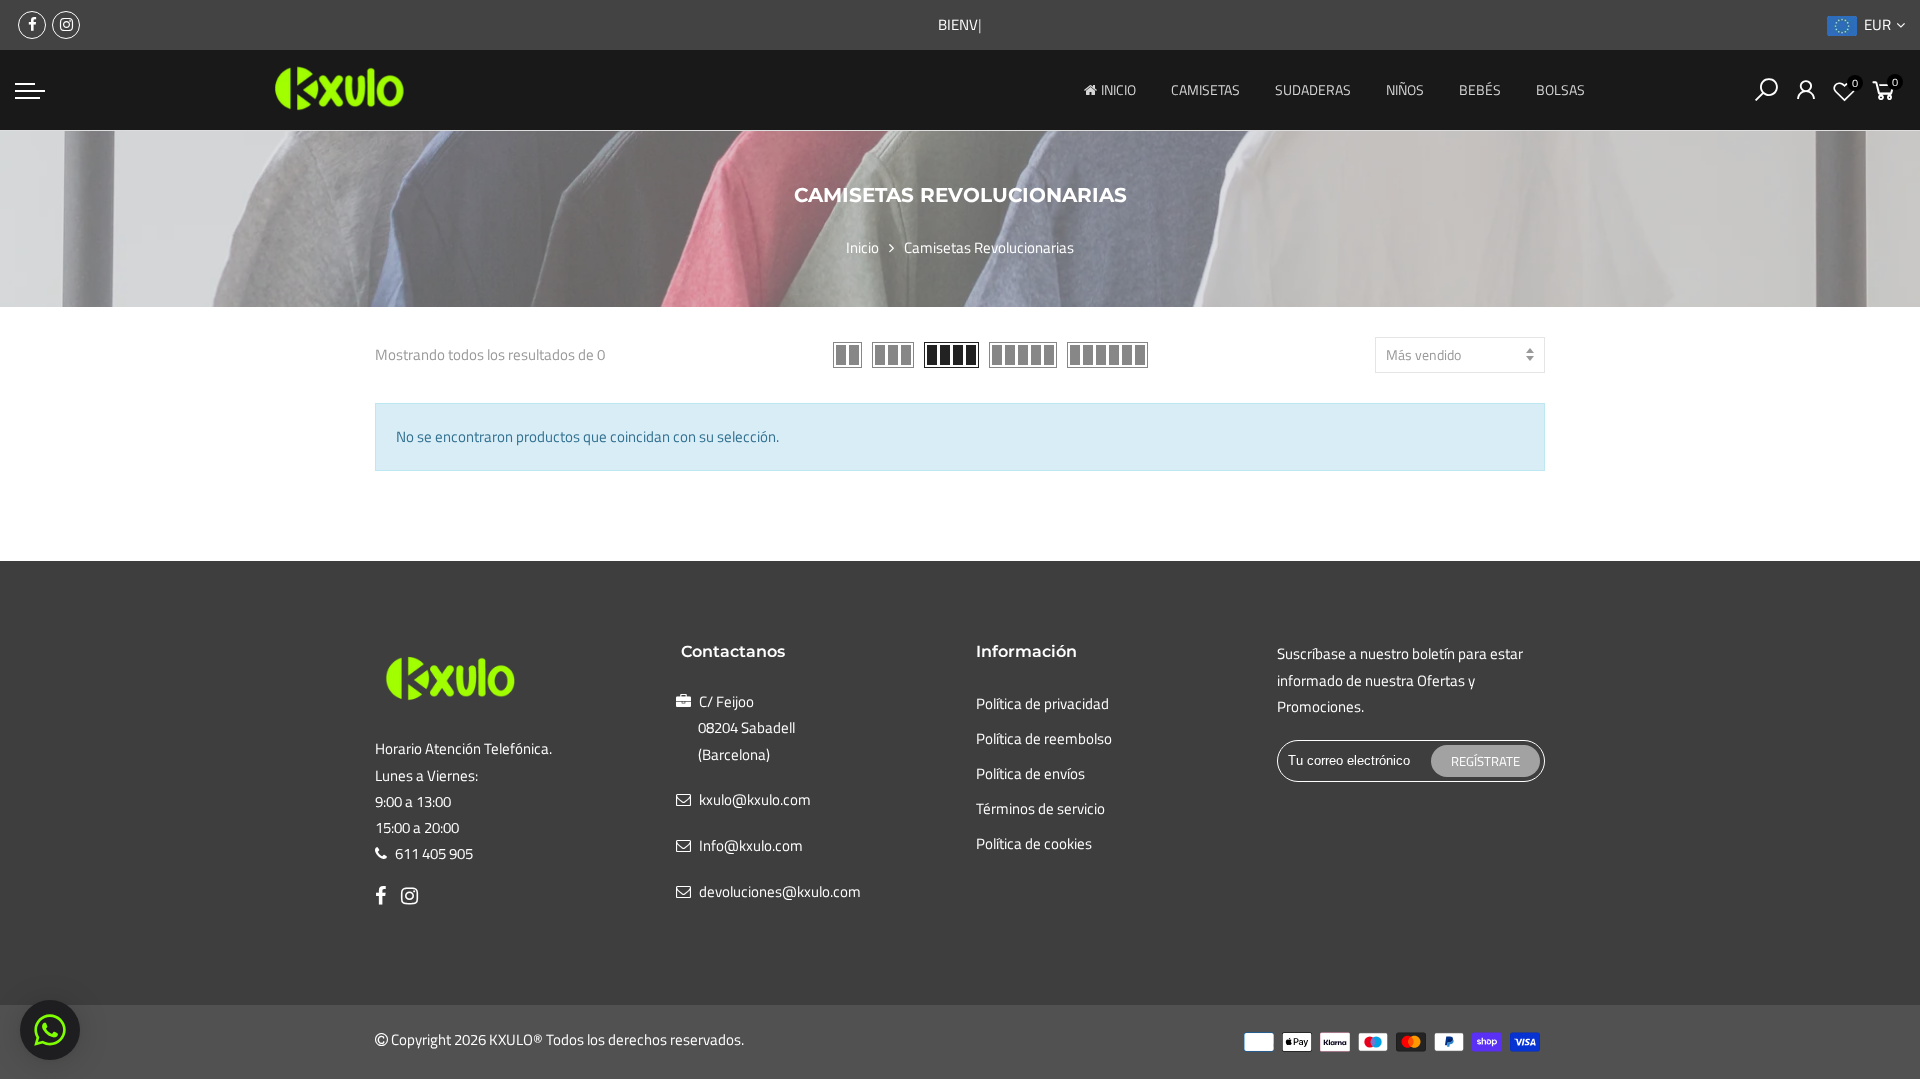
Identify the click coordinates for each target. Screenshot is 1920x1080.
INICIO (1118, 89)
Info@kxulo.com (751, 845)
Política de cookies (1034, 843)
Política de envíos (1030, 773)
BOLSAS (1560, 89)
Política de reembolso (1044, 738)
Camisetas (1205, 89)
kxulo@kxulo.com (755, 799)
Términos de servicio (1040, 808)
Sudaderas (1313, 89)
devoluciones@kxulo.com (780, 891)
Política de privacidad (1042, 703)
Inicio (862, 247)
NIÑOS (1405, 89)
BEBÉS (1480, 89)
